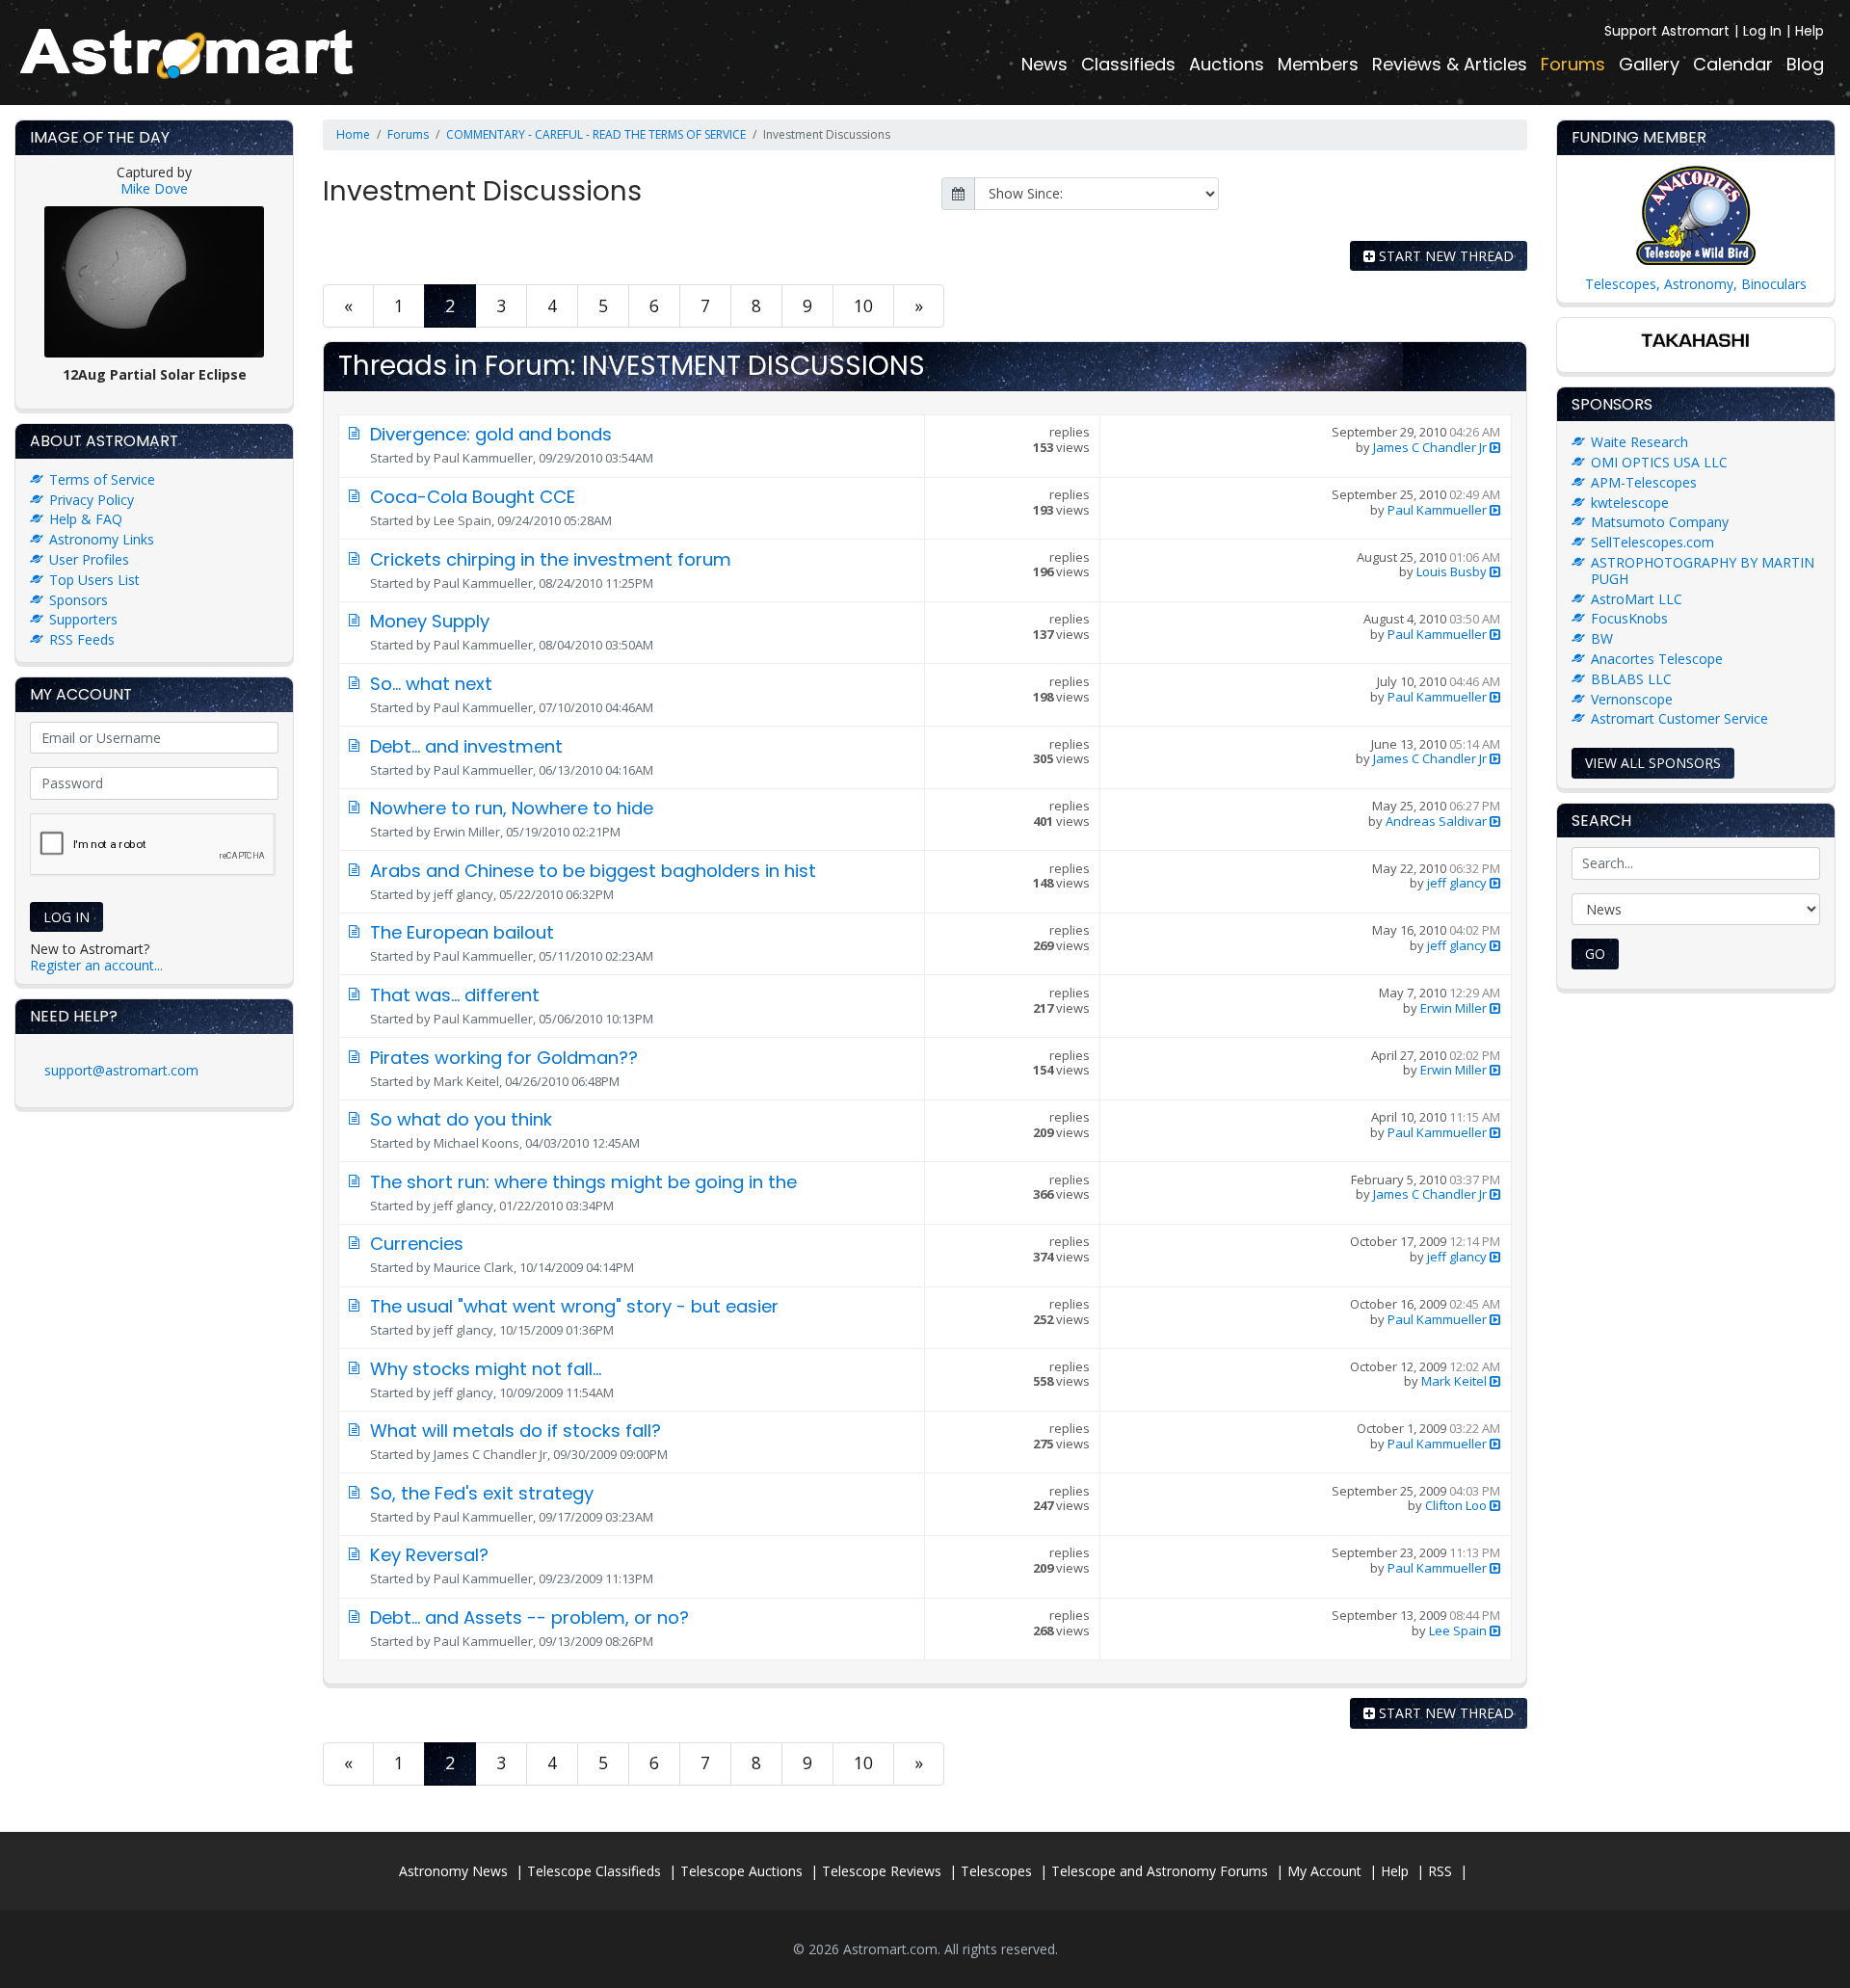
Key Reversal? (429, 1555)
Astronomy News (453, 1871)
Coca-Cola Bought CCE (473, 497)
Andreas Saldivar (1436, 821)
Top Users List (94, 580)
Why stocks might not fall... (486, 1369)
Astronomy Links (102, 539)
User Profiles (89, 559)
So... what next (431, 684)
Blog (1805, 64)
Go (1595, 954)
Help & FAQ (86, 519)
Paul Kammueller (483, 458)
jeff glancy (463, 894)
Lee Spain (462, 520)
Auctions (1227, 64)
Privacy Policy (92, 500)
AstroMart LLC (1637, 599)
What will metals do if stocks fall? (515, 1431)
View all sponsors (1653, 763)
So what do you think (461, 1119)
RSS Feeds (82, 639)
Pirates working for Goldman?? (504, 1058)
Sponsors (79, 600)
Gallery (1649, 64)
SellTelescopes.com (1652, 542)
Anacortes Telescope (1657, 659)
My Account (1324, 1871)
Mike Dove (154, 188)
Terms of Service (102, 479)
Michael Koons (476, 1143)
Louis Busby (1452, 571)
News (1044, 64)
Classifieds (1128, 64)
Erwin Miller (467, 832)
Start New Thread (1444, 256)
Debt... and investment (466, 746)
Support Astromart (1667, 31)
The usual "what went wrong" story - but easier (574, 1306)
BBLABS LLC (1631, 679)
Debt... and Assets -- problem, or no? (529, 1617)
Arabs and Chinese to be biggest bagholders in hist (593, 871)
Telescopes (996, 1871)
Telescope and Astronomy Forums (1160, 1871)
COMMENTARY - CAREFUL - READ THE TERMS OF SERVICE (596, 134)
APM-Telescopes (1644, 482)
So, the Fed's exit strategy (482, 1493)
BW (1602, 638)
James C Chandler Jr (1430, 447)
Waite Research (1639, 442)
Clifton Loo (1456, 1505)
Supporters (83, 619)
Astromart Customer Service (1679, 718)
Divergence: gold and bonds (491, 434)
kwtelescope (1630, 503)
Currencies (417, 1244)
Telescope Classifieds (594, 1871)
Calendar (1733, 64)
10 (863, 305)
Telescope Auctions (741, 1871)
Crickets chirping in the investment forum (551, 559)
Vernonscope (1632, 699)
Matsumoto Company (1660, 522)
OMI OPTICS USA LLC (1659, 462)
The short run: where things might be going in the (583, 1182)
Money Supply (430, 621)
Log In (1762, 31)
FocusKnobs (1629, 618)
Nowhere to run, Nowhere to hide (512, 808)
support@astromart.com (121, 1070)
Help (1810, 31)
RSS (1440, 1871)
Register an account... (96, 965)
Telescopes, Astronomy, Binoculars (1696, 284)
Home (353, 134)
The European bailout (462, 932)
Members (1318, 64)
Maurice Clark (474, 1267)
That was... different (455, 995)
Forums (1573, 64)
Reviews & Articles (1450, 64)
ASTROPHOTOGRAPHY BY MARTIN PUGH (1703, 570)
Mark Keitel (466, 1081)
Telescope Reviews (882, 1871)
